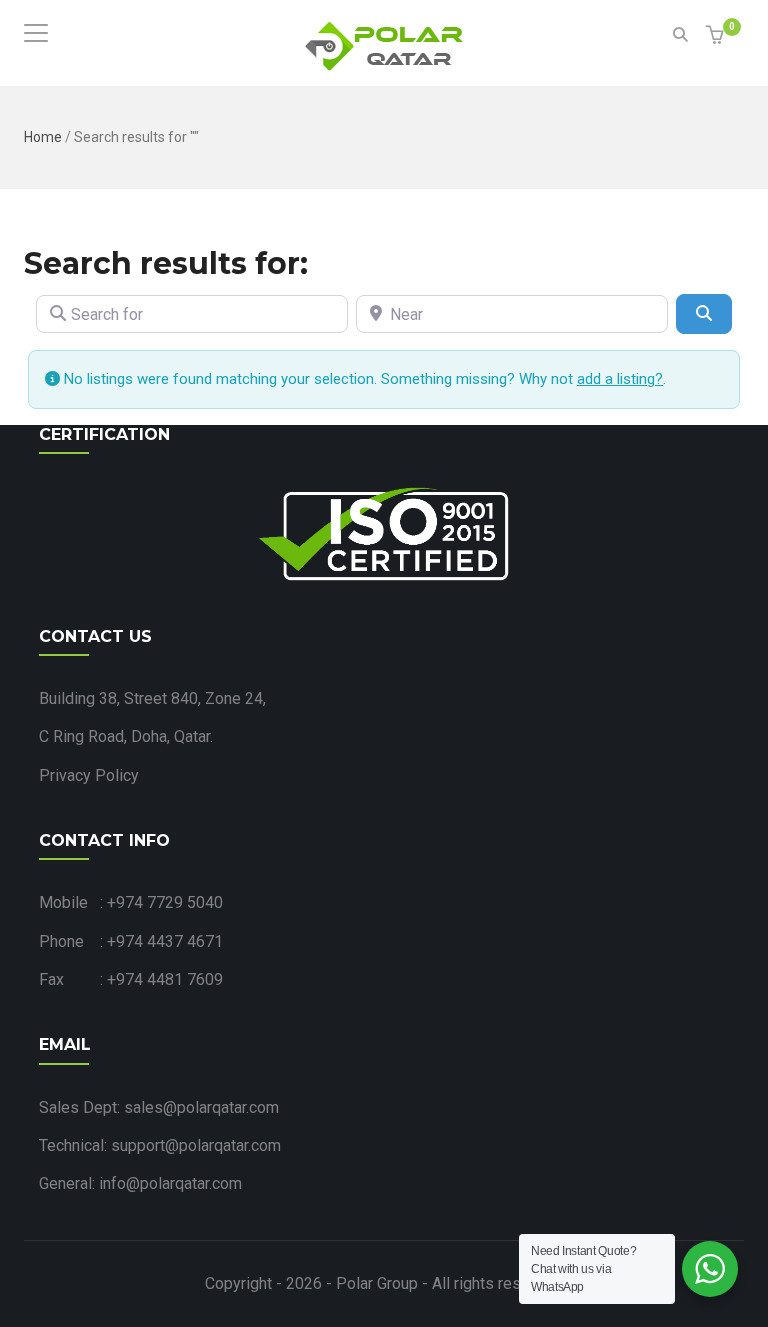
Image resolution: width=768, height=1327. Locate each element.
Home (43, 137)
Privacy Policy (89, 775)
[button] (717, 36)
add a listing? (620, 379)
